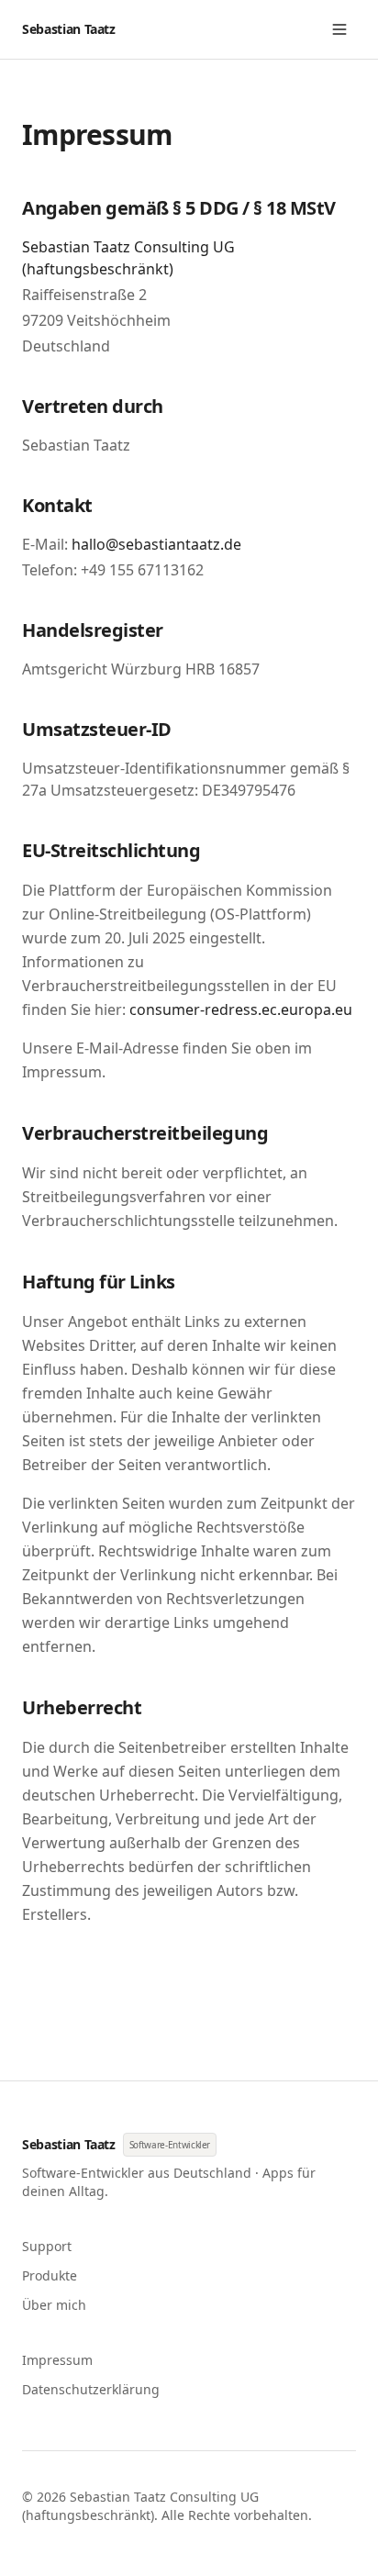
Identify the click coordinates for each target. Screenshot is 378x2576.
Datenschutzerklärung (91, 2389)
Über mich (54, 2305)
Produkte (50, 2275)
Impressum (57, 2360)
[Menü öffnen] (339, 29)
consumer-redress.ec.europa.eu (241, 1009)
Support (47, 2246)
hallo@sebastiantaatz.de (156, 544)
